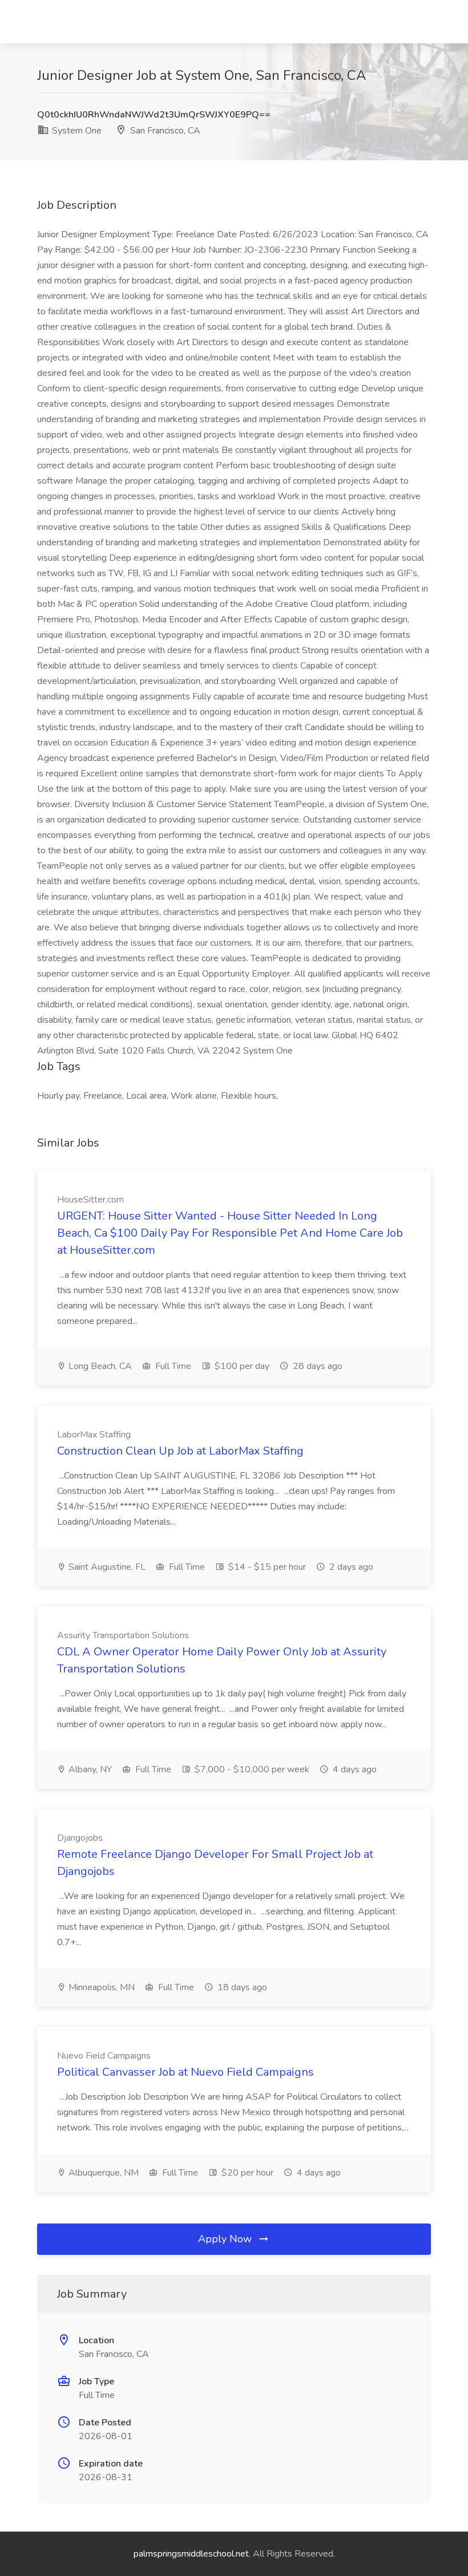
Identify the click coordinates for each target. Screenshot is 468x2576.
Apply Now (226, 2239)
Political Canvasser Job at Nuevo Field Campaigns (185, 2072)
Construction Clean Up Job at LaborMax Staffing (180, 1451)
